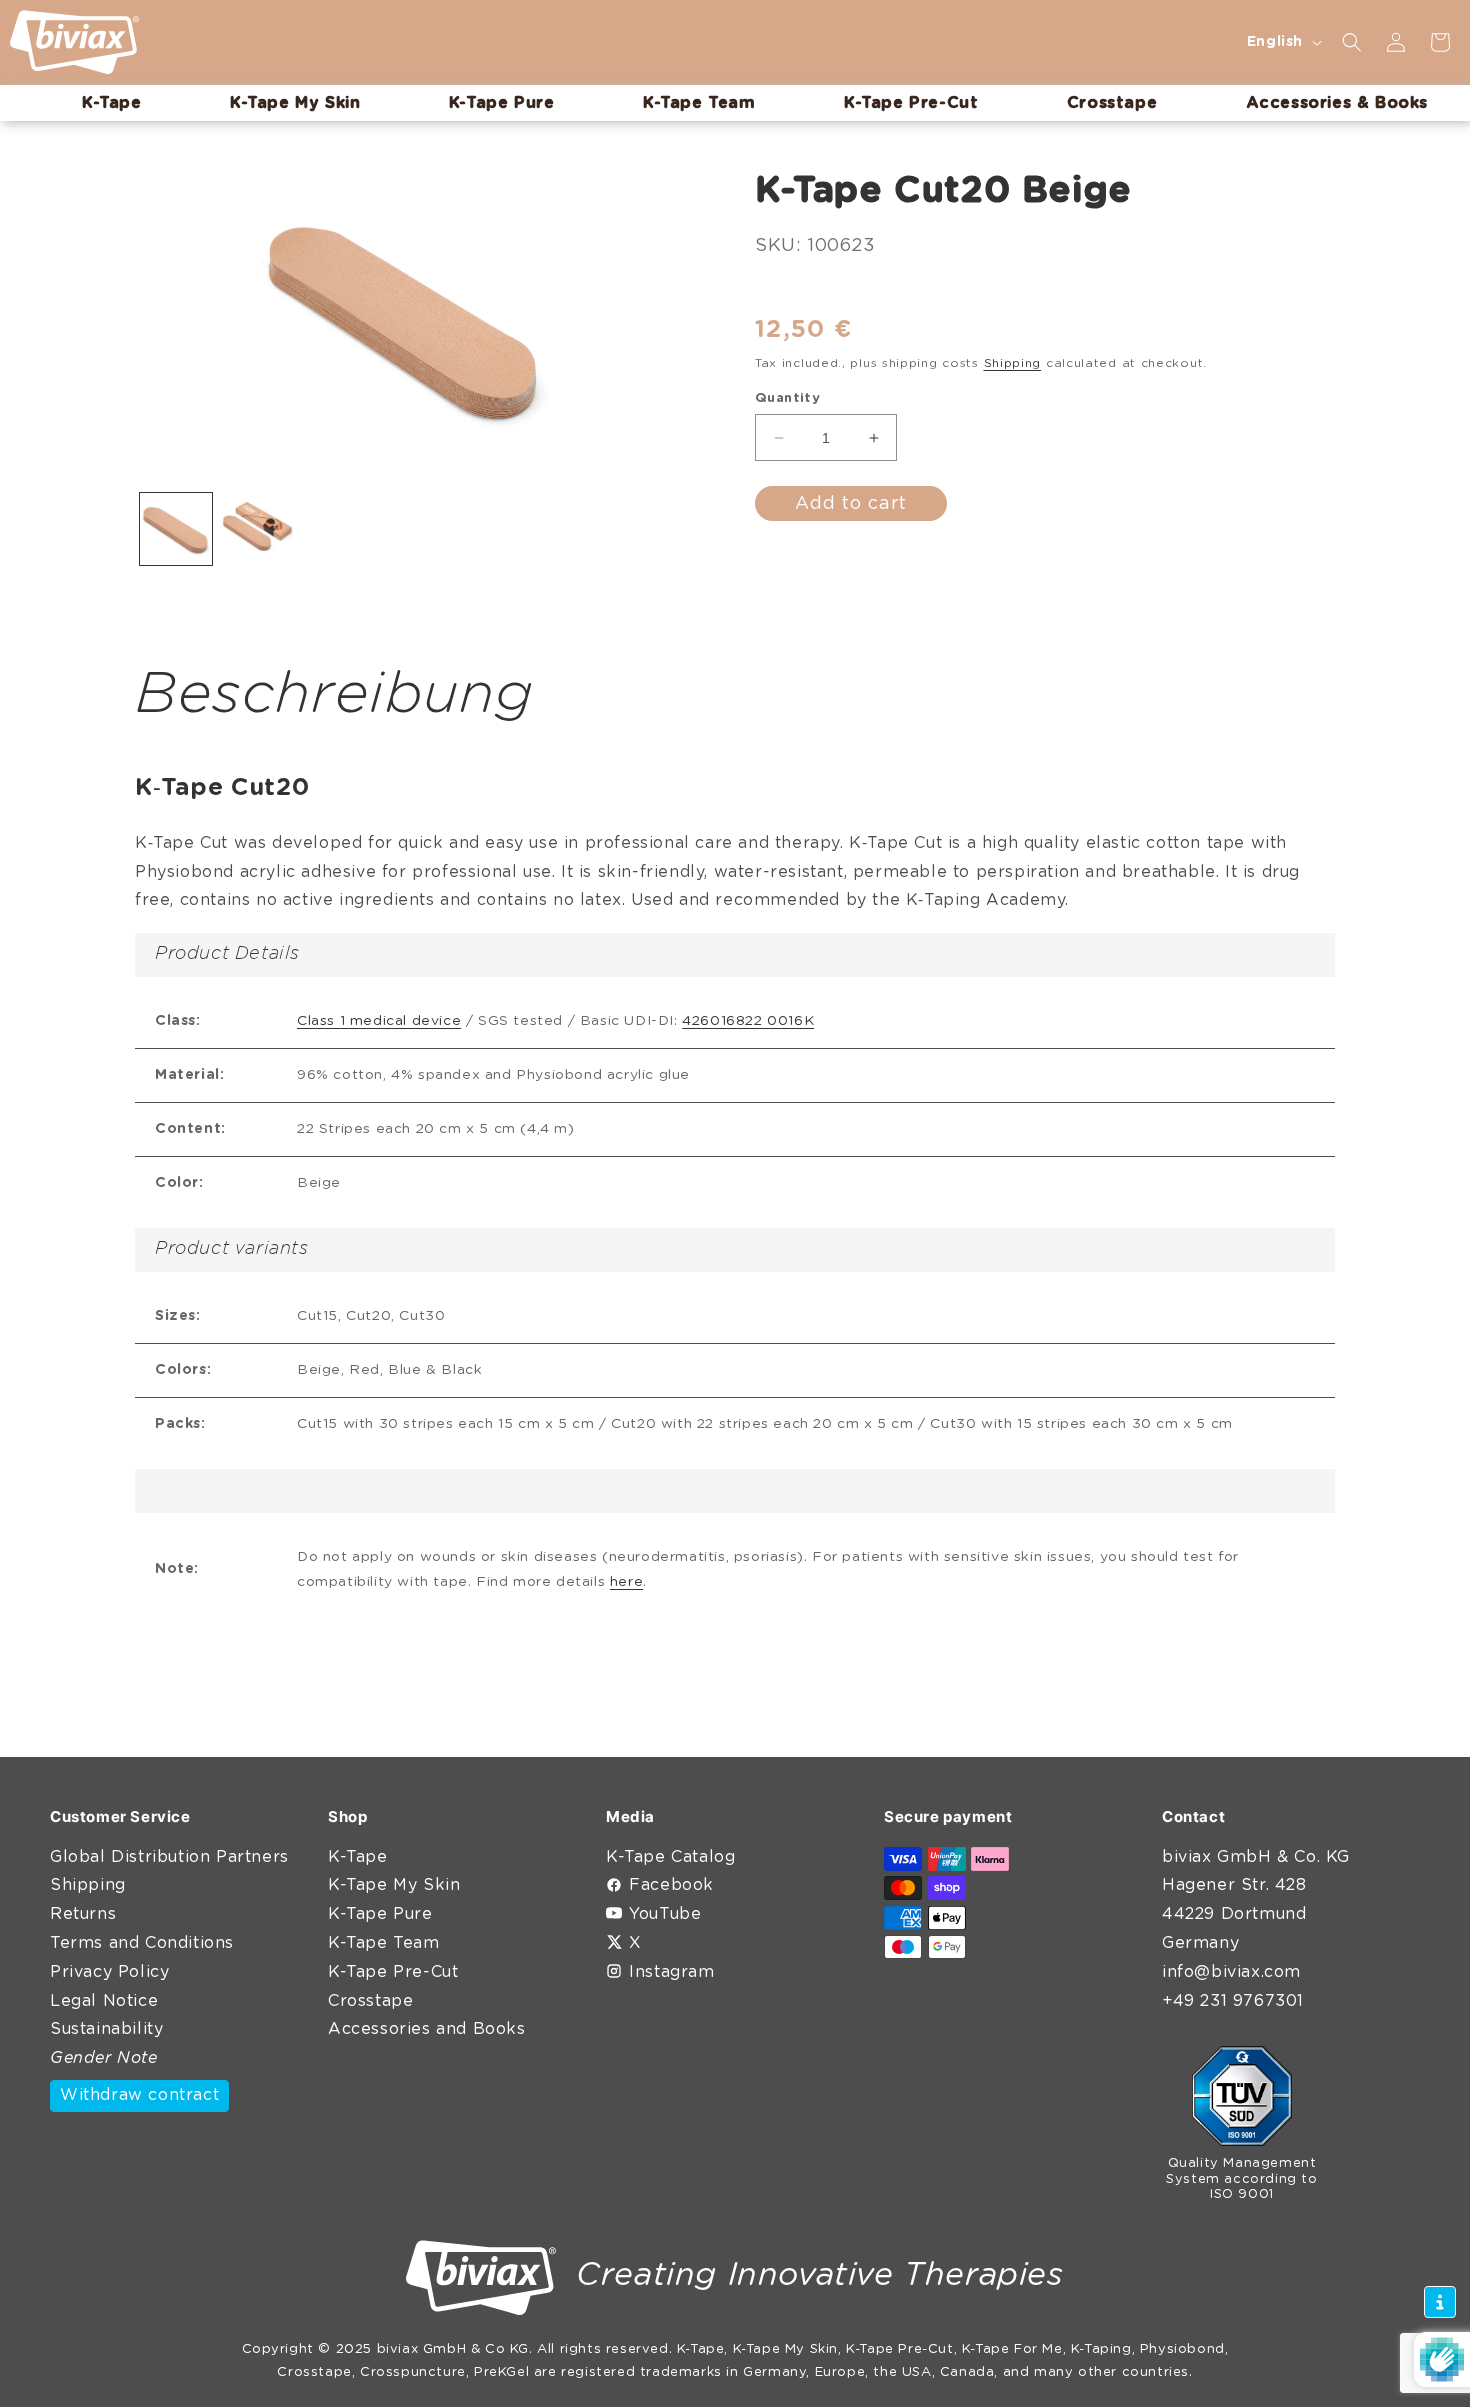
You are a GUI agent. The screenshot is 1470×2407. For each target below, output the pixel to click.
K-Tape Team (384, 1943)
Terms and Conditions (142, 1943)
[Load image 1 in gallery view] (176, 529)
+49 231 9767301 (1233, 2001)
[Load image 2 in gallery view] (258, 529)
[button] (1352, 42)
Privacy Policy (109, 1972)
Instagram (671, 1972)
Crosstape (370, 2001)
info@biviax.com (1231, 1972)
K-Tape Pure (380, 1914)
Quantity (787, 398)
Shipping (1013, 363)
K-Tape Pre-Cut (393, 1972)
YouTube (665, 1914)
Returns (83, 1914)
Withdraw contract (139, 2095)
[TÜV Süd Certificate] (1242, 2101)
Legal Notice (104, 2001)
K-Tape (358, 1857)
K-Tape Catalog (670, 1857)
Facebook (671, 1885)
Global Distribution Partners (169, 1857)
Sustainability (106, 2029)
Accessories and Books (427, 2029)
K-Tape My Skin (394, 1885)
